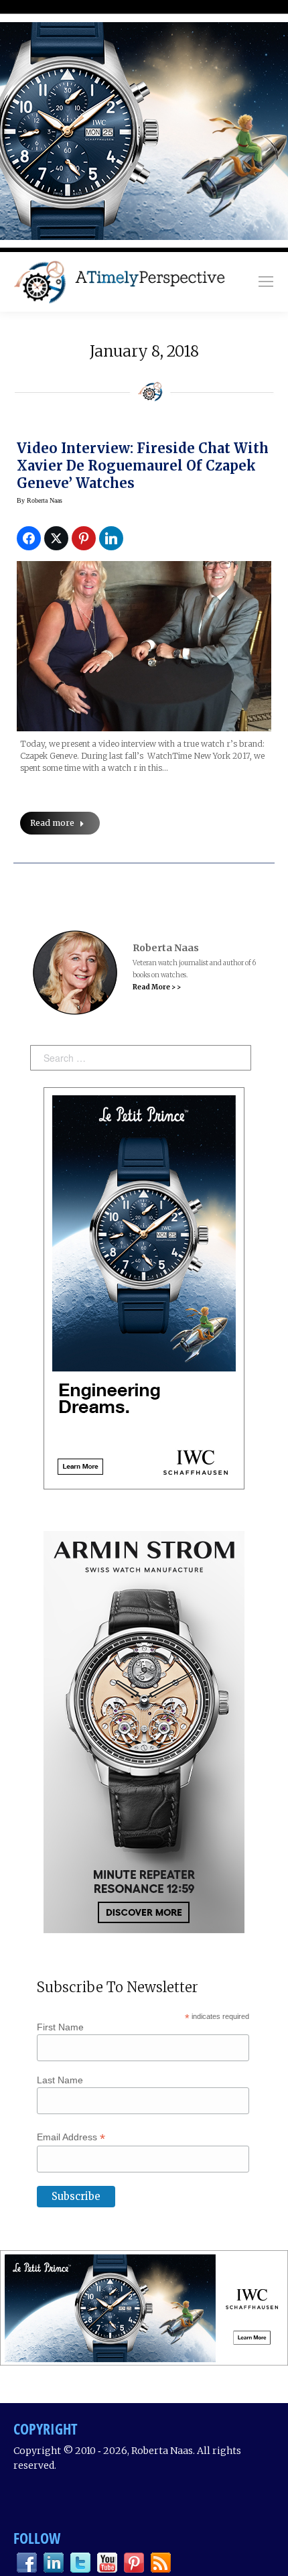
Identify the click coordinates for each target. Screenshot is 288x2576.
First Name (60, 2027)
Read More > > (157, 987)
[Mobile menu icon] (266, 282)
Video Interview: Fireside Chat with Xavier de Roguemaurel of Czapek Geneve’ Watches (143, 466)
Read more (52, 823)
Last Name (60, 2080)
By (40, 500)
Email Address (71, 2137)
